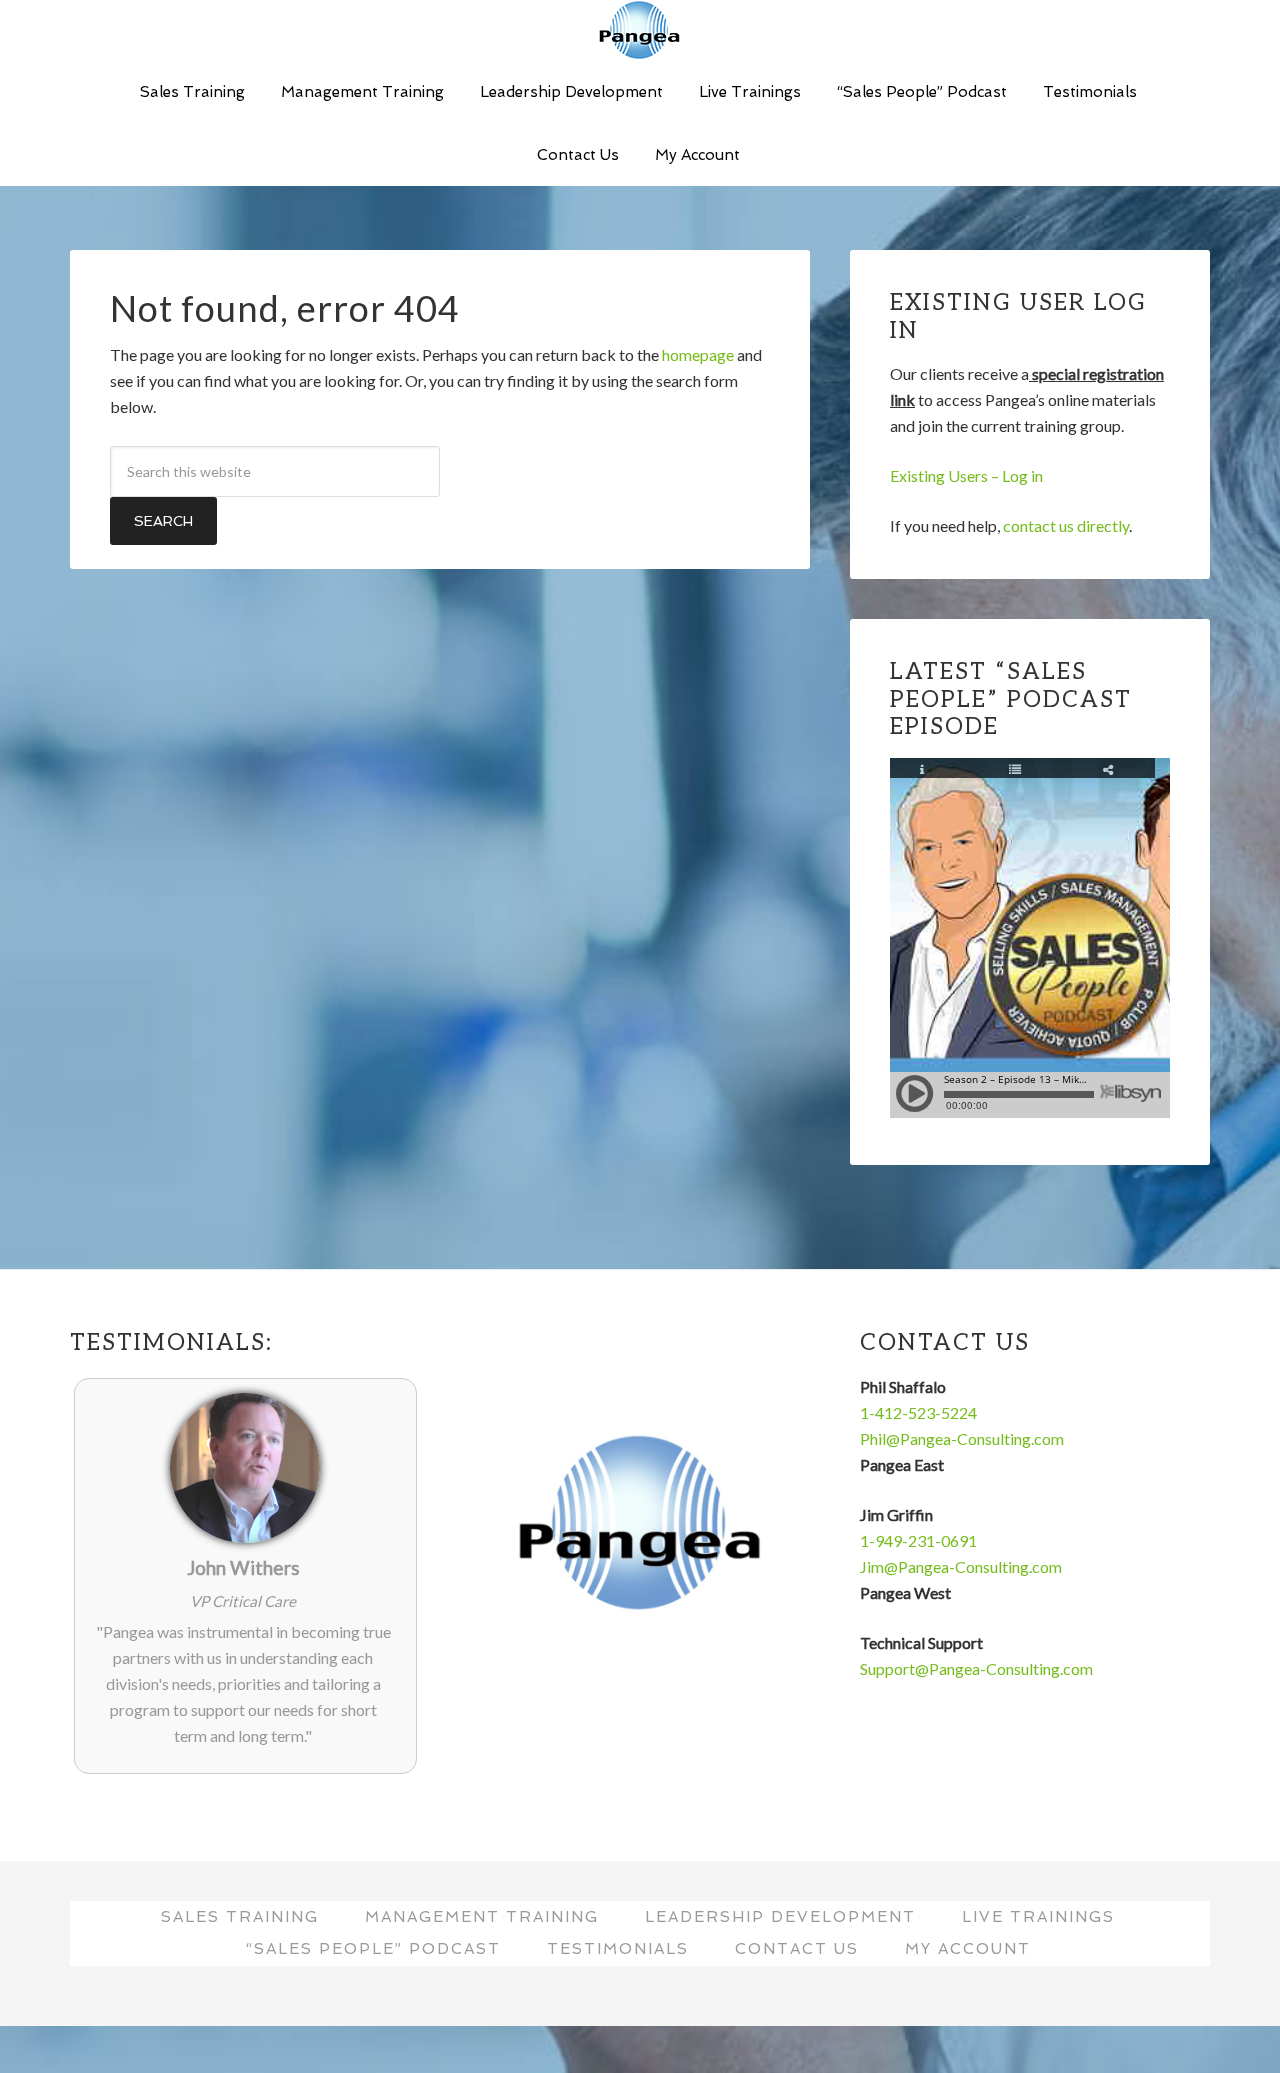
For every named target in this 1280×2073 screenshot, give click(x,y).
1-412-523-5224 (918, 1412)
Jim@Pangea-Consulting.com (961, 1566)
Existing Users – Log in (966, 475)
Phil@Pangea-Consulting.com (962, 1438)
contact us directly (1066, 525)
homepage (698, 354)
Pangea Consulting (640, 30)
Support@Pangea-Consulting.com (976, 1668)
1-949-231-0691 (918, 1540)
